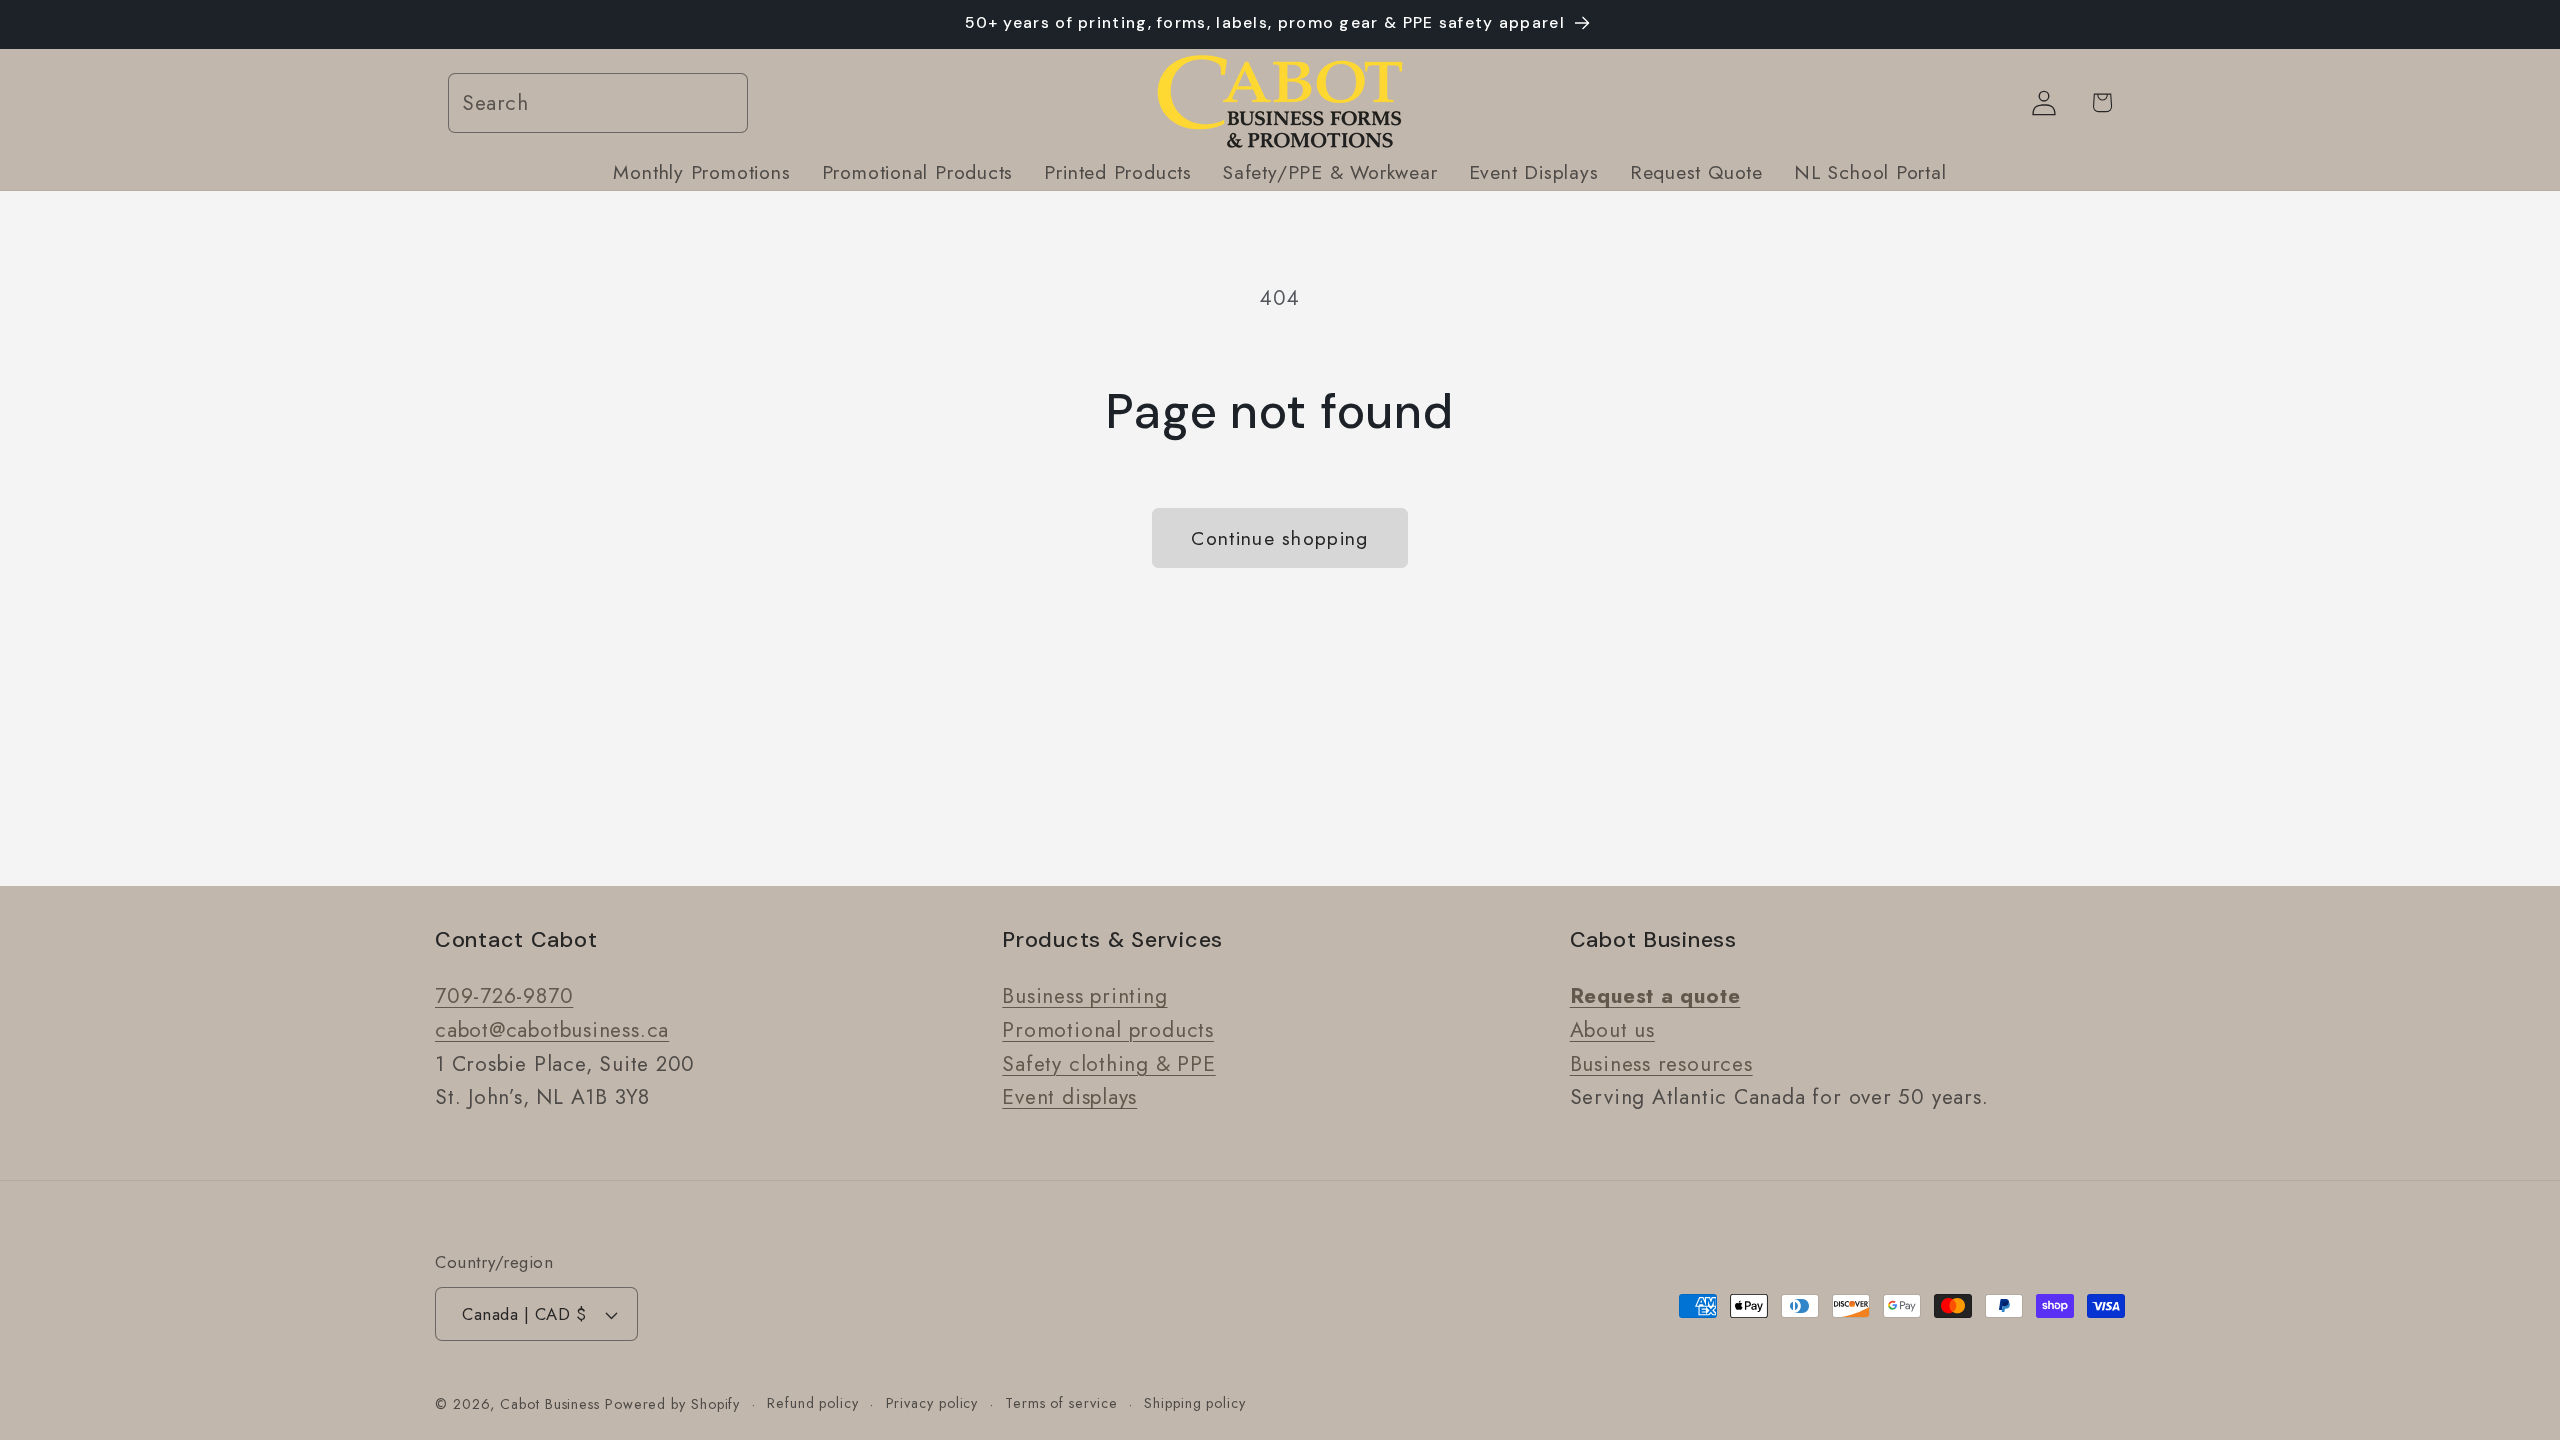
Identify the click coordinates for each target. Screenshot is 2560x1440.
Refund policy (813, 1403)
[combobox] (598, 103)
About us (1612, 1030)
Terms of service (1061, 1403)
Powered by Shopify (672, 1404)
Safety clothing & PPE (1108, 1064)
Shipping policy (1195, 1403)
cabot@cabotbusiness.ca (552, 1030)
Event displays (1069, 1097)
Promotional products (1108, 1030)
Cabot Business (552, 1404)
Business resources (1661, 1064)
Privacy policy (932, 1403)
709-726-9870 (504, 996)
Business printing (1084, 996)
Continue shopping (1279, 538)
